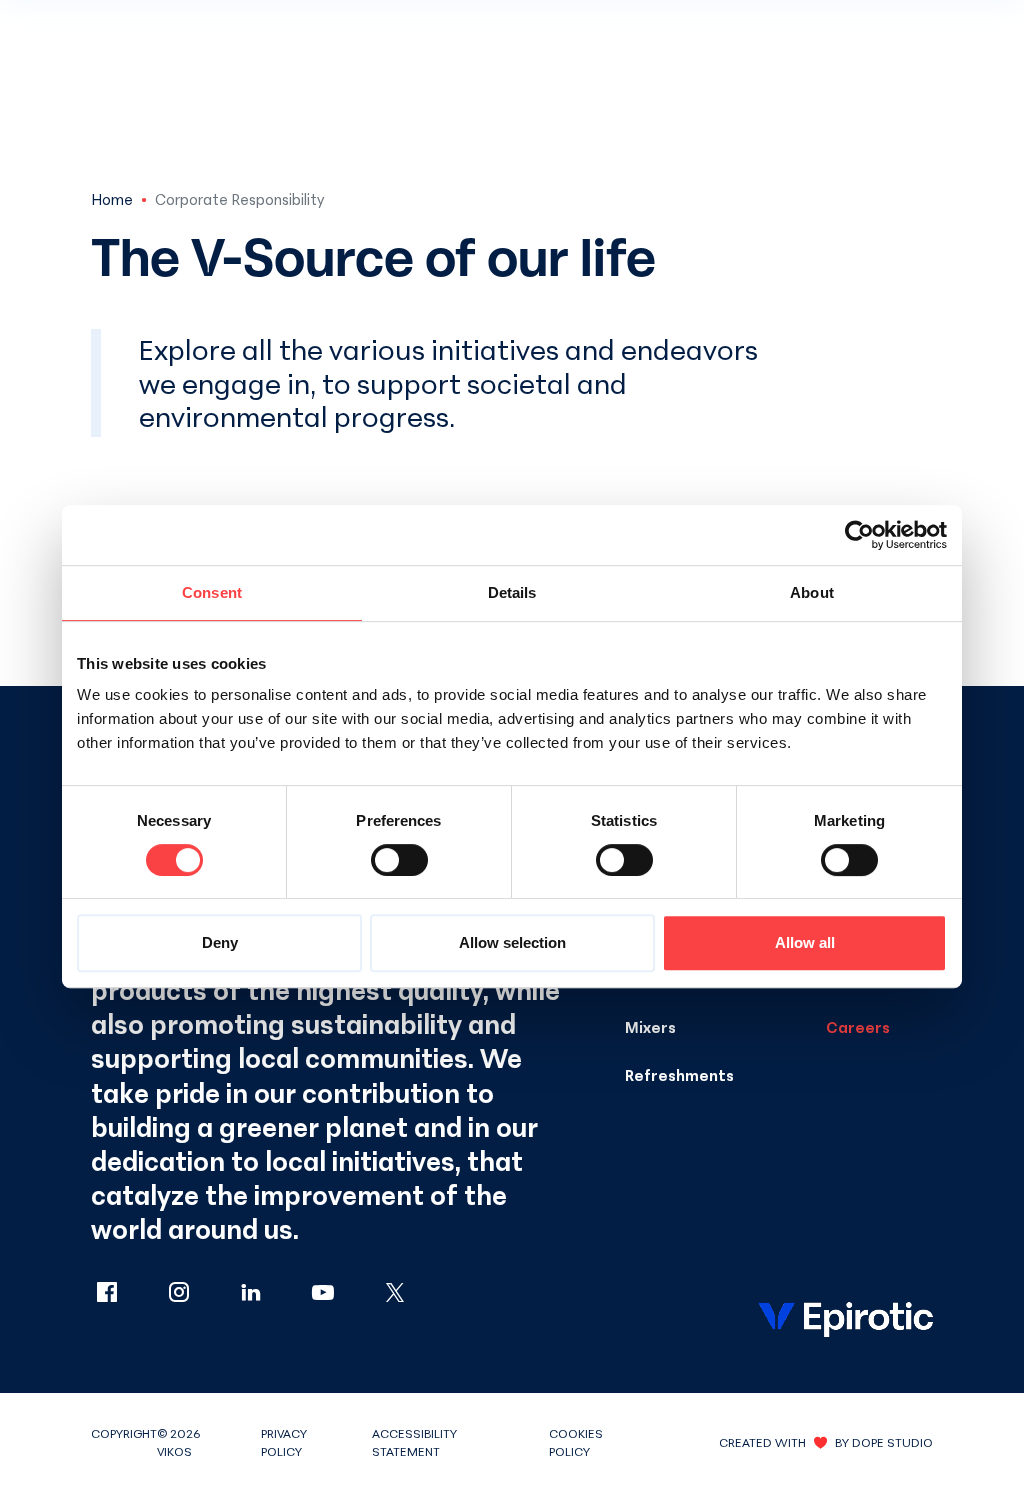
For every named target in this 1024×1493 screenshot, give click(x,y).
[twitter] (395, 1293)
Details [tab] (512, 592)
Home (112, 199)
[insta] (199, 1293)
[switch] (399, 860)
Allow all (805, 942)
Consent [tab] (212, 592)
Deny (220, 942)
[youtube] (343, 1293)
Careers (858, 1027)
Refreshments (679, 1075)
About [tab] (812, 592)
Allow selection (512, 942)
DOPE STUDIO (892, 1442)
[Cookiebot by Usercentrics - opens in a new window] (859, 535)
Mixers (650, 1027)
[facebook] (127, 1293)
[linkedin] (271, 1293)
